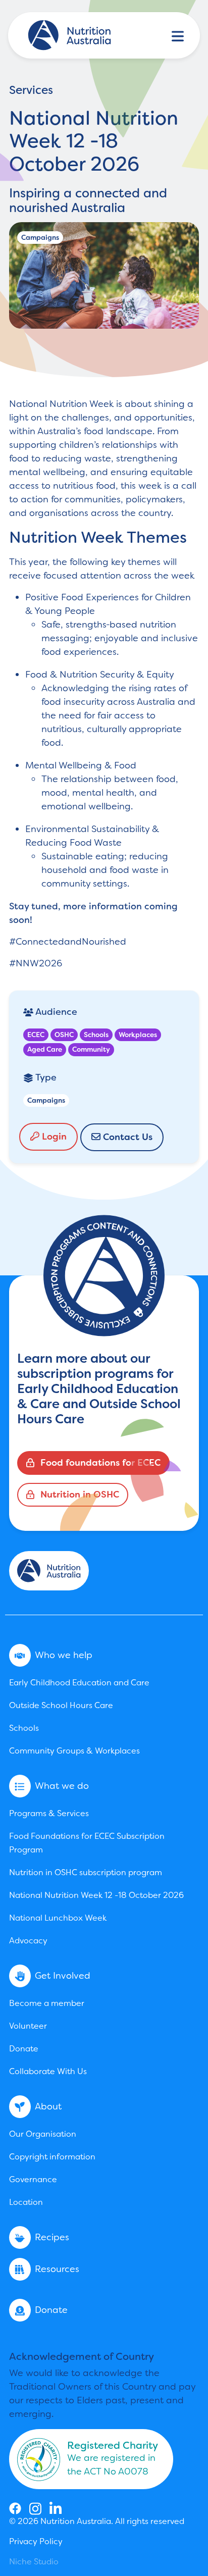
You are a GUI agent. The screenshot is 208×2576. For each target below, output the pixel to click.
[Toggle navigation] (178, 35)
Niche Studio (34, 2562)
